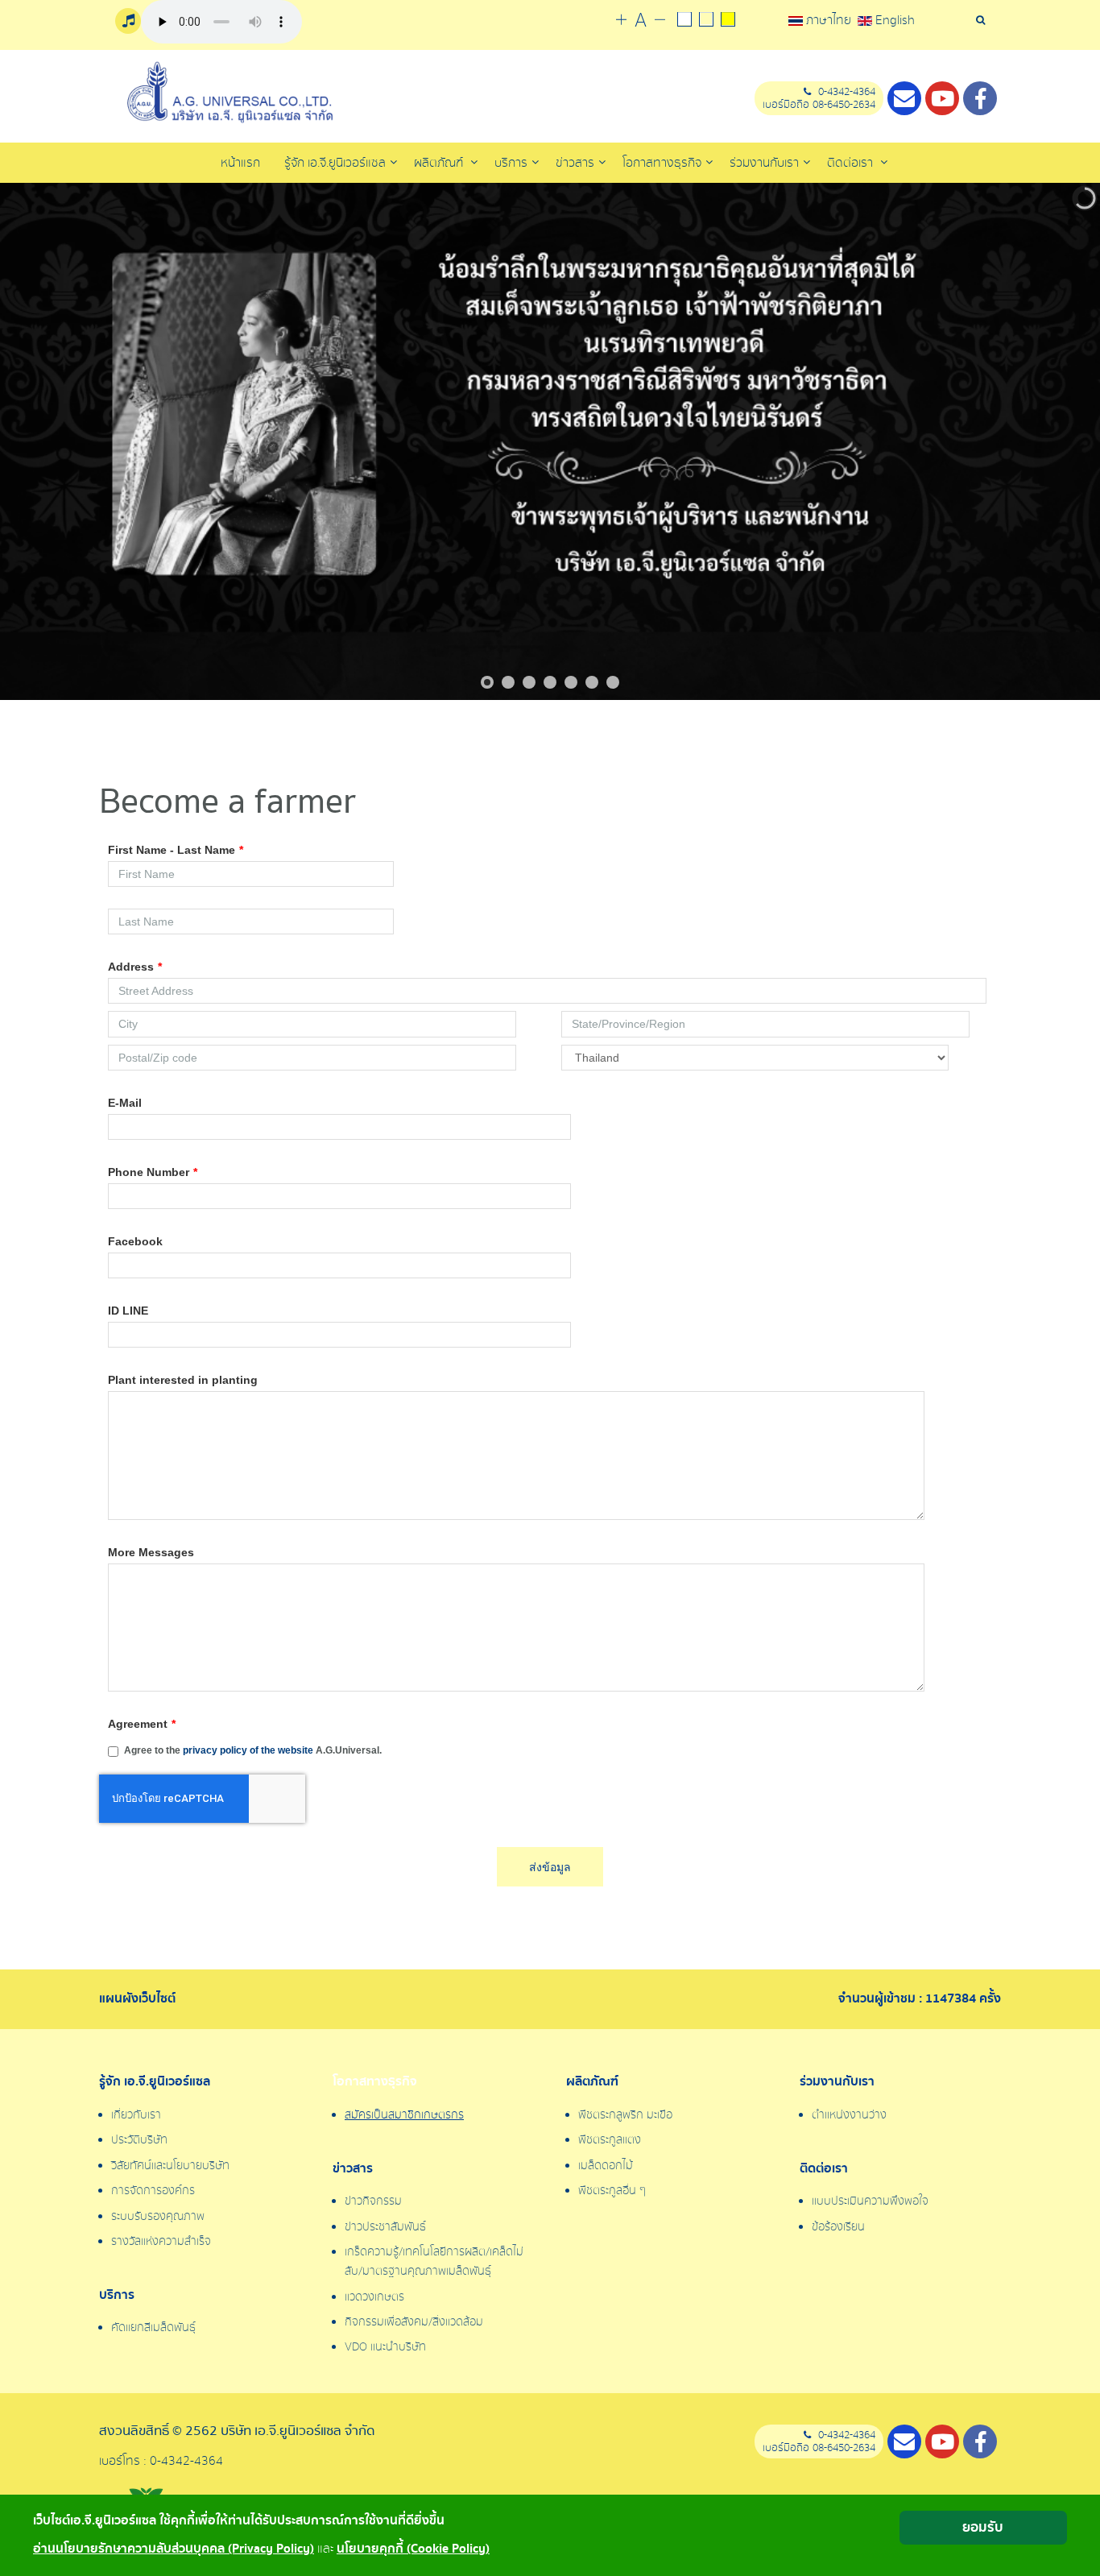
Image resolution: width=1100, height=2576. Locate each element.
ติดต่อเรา (852, 163)
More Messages (151, 1552)
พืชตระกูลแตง (610, 2140)
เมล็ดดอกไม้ (606, 2166)
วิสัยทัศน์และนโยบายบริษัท (170, 2166)
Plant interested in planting (183, 1380)
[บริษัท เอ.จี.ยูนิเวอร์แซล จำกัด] (228, 93)
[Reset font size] (641, 21)
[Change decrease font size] (660, 21)
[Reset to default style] (706, 21)
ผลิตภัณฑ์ (440, 163)
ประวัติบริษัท (139, 2140)
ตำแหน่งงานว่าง (849, 2115)
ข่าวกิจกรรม (373, 2201)
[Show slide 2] (508, 682)
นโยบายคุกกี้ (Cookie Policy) (413, 2549)
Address (135, 967)
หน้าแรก (240, 163)
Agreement (142, 1724)
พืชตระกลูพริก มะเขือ (625, 2115)
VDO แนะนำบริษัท (385, 2347)
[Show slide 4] (550, 682)
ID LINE (128, 1311)
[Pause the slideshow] (1051, 441)
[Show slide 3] (529, 682)
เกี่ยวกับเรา (136, 2115)
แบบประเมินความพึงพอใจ (870, 2201)
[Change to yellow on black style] (728, 21)
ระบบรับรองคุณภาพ (158, 2217)
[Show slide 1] (487, 682)
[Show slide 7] (613, 682)
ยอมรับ (983, 2527)
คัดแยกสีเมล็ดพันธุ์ (153, 2328)
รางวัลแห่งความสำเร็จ (161, 2242)
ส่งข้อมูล (550, 1867)
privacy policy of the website (248, 1750)
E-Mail (125, 1103)
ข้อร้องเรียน (838, 2227)
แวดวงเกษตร (374, 2297)
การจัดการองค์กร (153, 2191)
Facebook (135, 1241)
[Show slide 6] (592, 682)
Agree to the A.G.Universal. (253, 1750)
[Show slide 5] (571, 682)
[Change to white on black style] (684, 21)
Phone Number (153, 1172)
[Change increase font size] (621, 21)
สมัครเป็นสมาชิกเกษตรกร (404, 2115)
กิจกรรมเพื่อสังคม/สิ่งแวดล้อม (414, 2322)
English (893, 20)
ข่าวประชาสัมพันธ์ (385, 2227)
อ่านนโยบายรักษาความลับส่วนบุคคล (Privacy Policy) (174, 2549)
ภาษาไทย (829, 20)
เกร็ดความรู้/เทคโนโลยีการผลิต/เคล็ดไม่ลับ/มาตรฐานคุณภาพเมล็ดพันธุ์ (434, 2262)
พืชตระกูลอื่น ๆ (612, 2191)
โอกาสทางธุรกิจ (375, 2082)
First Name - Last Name (176, 850)
